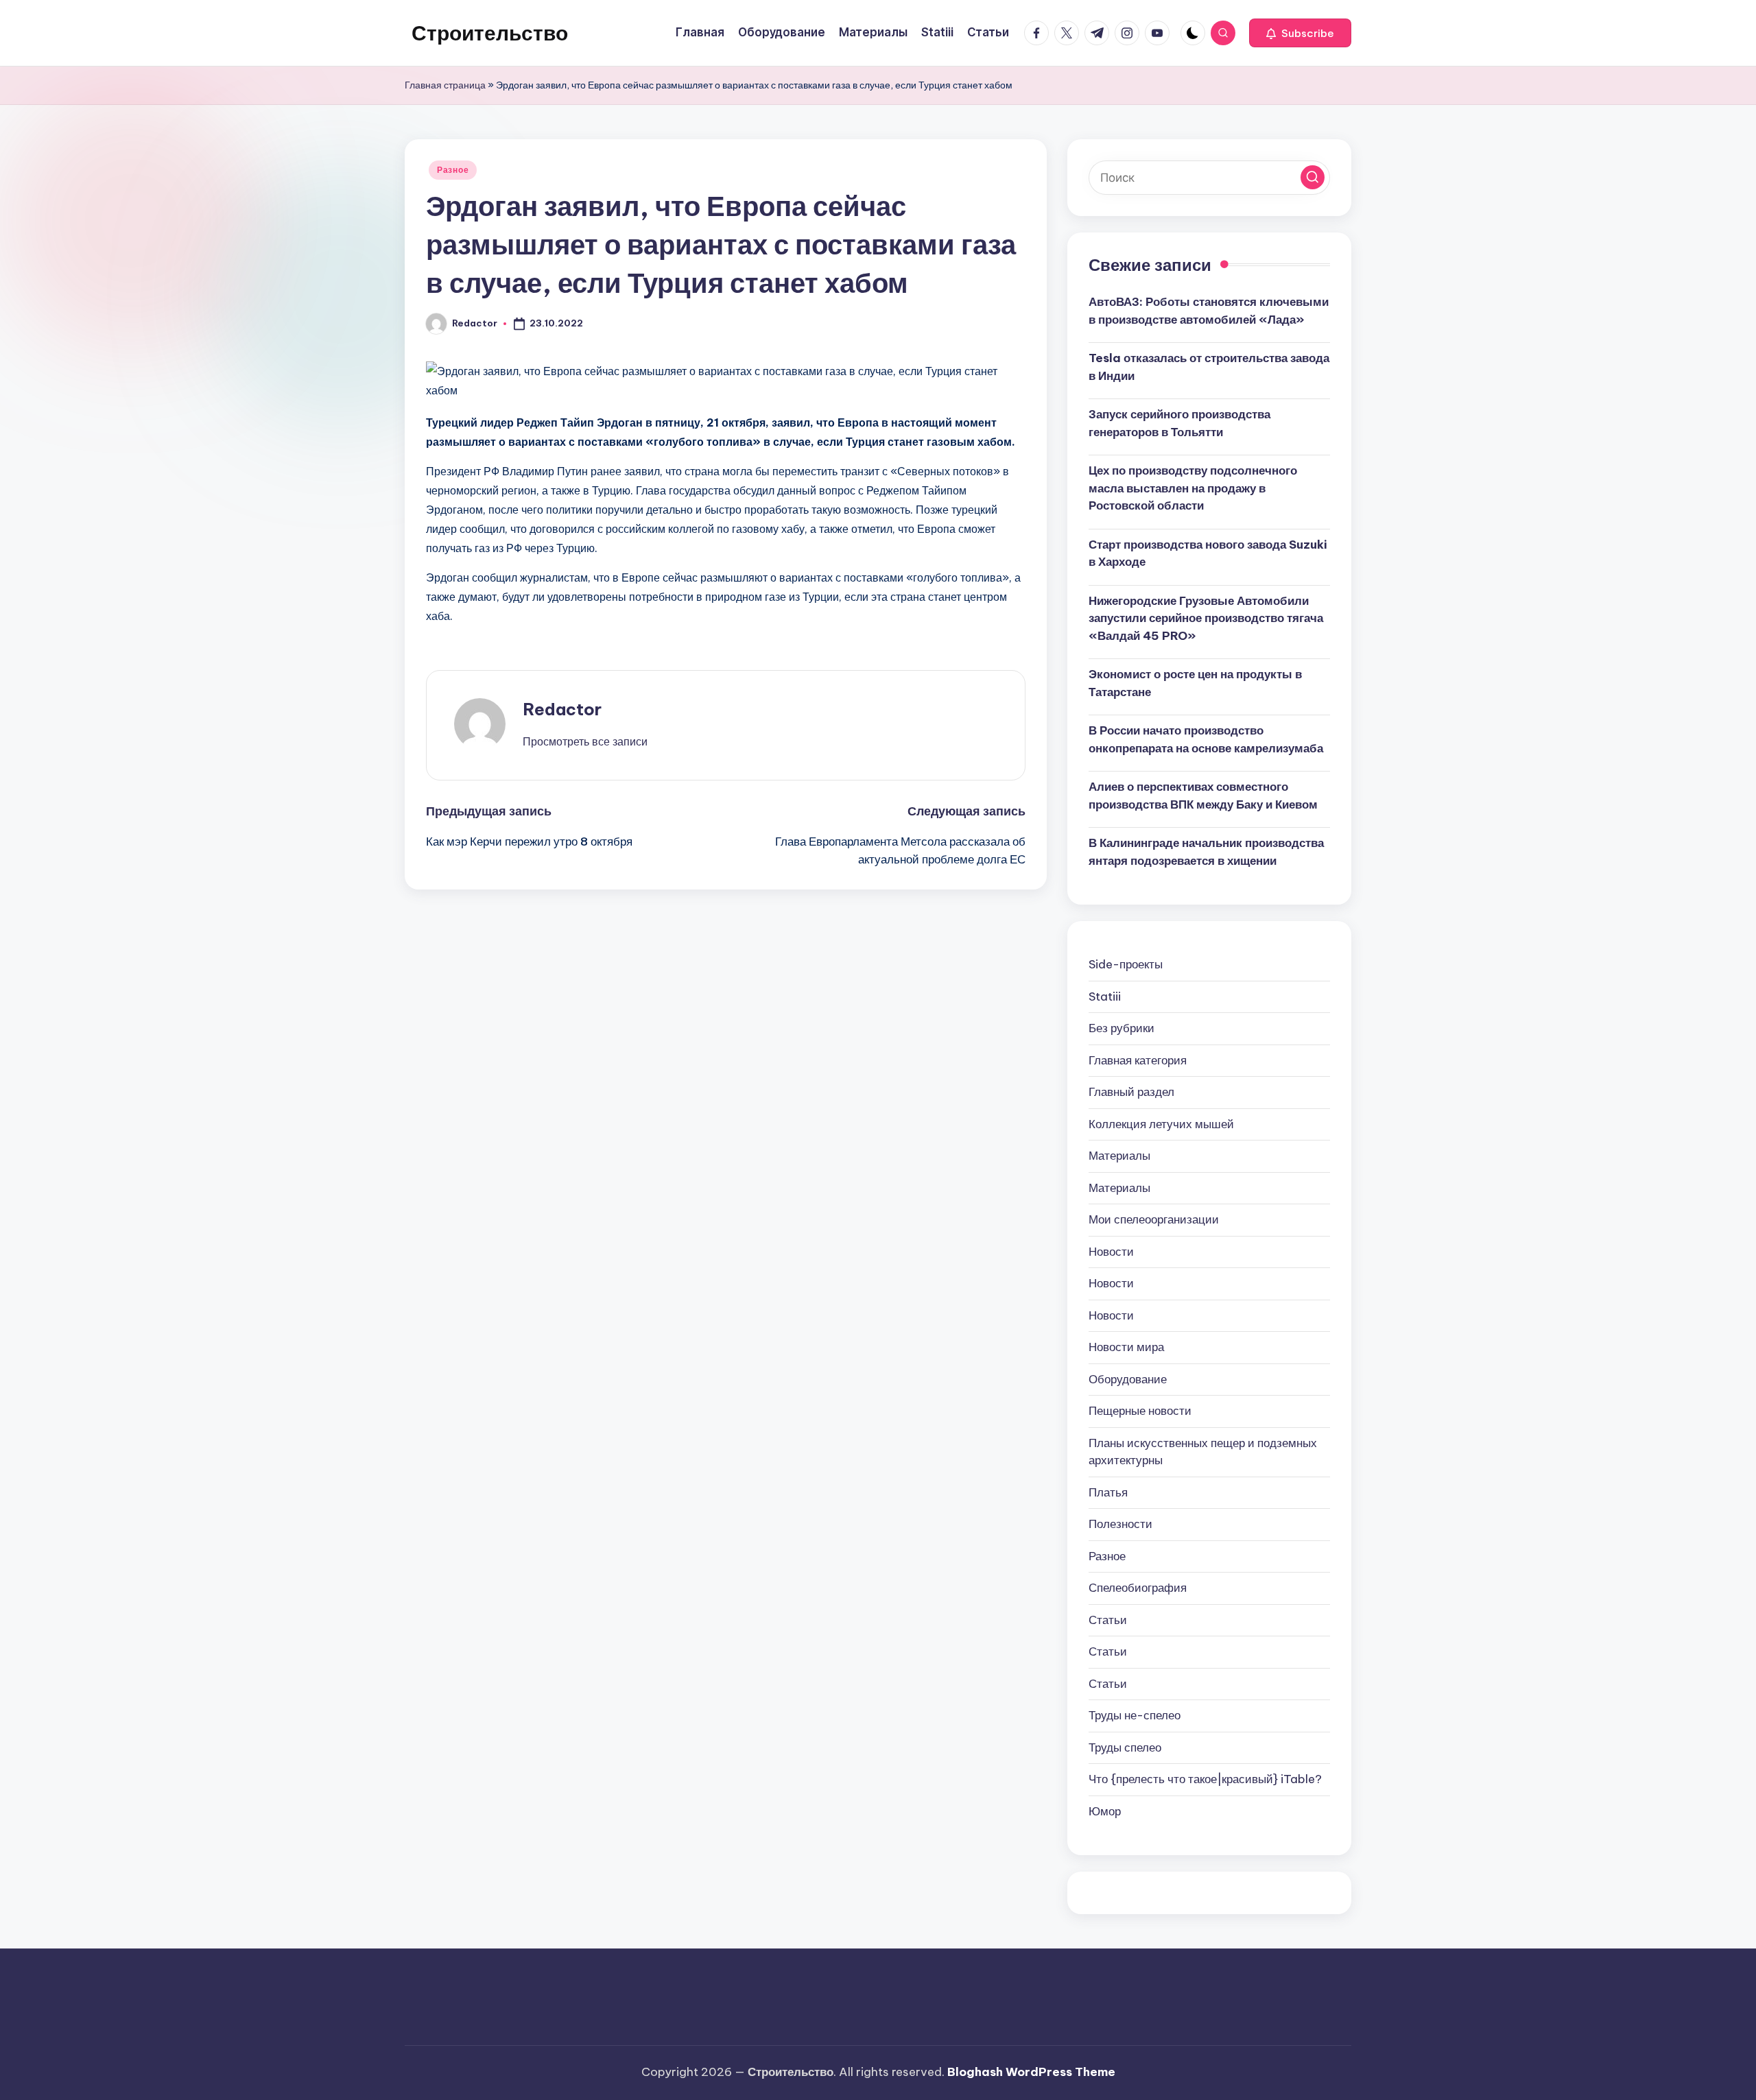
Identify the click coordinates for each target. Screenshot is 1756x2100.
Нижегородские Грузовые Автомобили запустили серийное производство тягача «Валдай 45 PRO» (1206, 618)
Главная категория (1138, 1060)
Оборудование (1128, 1379)
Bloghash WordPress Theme (1031, 2072)
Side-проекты (1126, 964)
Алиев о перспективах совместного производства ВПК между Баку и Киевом (1203, 796)
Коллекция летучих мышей (1161, 1124)
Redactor (562, 709)
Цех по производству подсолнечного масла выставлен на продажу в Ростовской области (1193, 488)
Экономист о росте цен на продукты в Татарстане (1195, 683)
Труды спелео (1125, 1747)
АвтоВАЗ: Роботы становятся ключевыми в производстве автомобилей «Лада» (1209, 311)
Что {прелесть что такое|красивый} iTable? (1205, 1779)
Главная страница (445, 85)
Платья (1108, 1492)
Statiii (1105, 997)
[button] (1300, 33)
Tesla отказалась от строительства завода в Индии (1209, 367)
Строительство (490, 33)
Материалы (1119, 1156)
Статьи (1108, 1620)
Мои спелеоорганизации (1154, 1219)
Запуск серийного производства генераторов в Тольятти (1179, 423)
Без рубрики (1122, 1028)
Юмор (1105, 1811)
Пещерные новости (1140, 1411)
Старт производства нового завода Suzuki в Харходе (1208, 553)
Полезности (1120, 1524)
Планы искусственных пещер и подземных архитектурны (1203, 1452)
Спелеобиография (1138, 1588)
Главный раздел (1131, 1092)
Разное (453, 170)
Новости (1111, 1252)
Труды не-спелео (1135, 1715)
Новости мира (1126, 1347)
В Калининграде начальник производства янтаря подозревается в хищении (1206, 852)
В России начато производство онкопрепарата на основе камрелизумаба (1206, 739)
